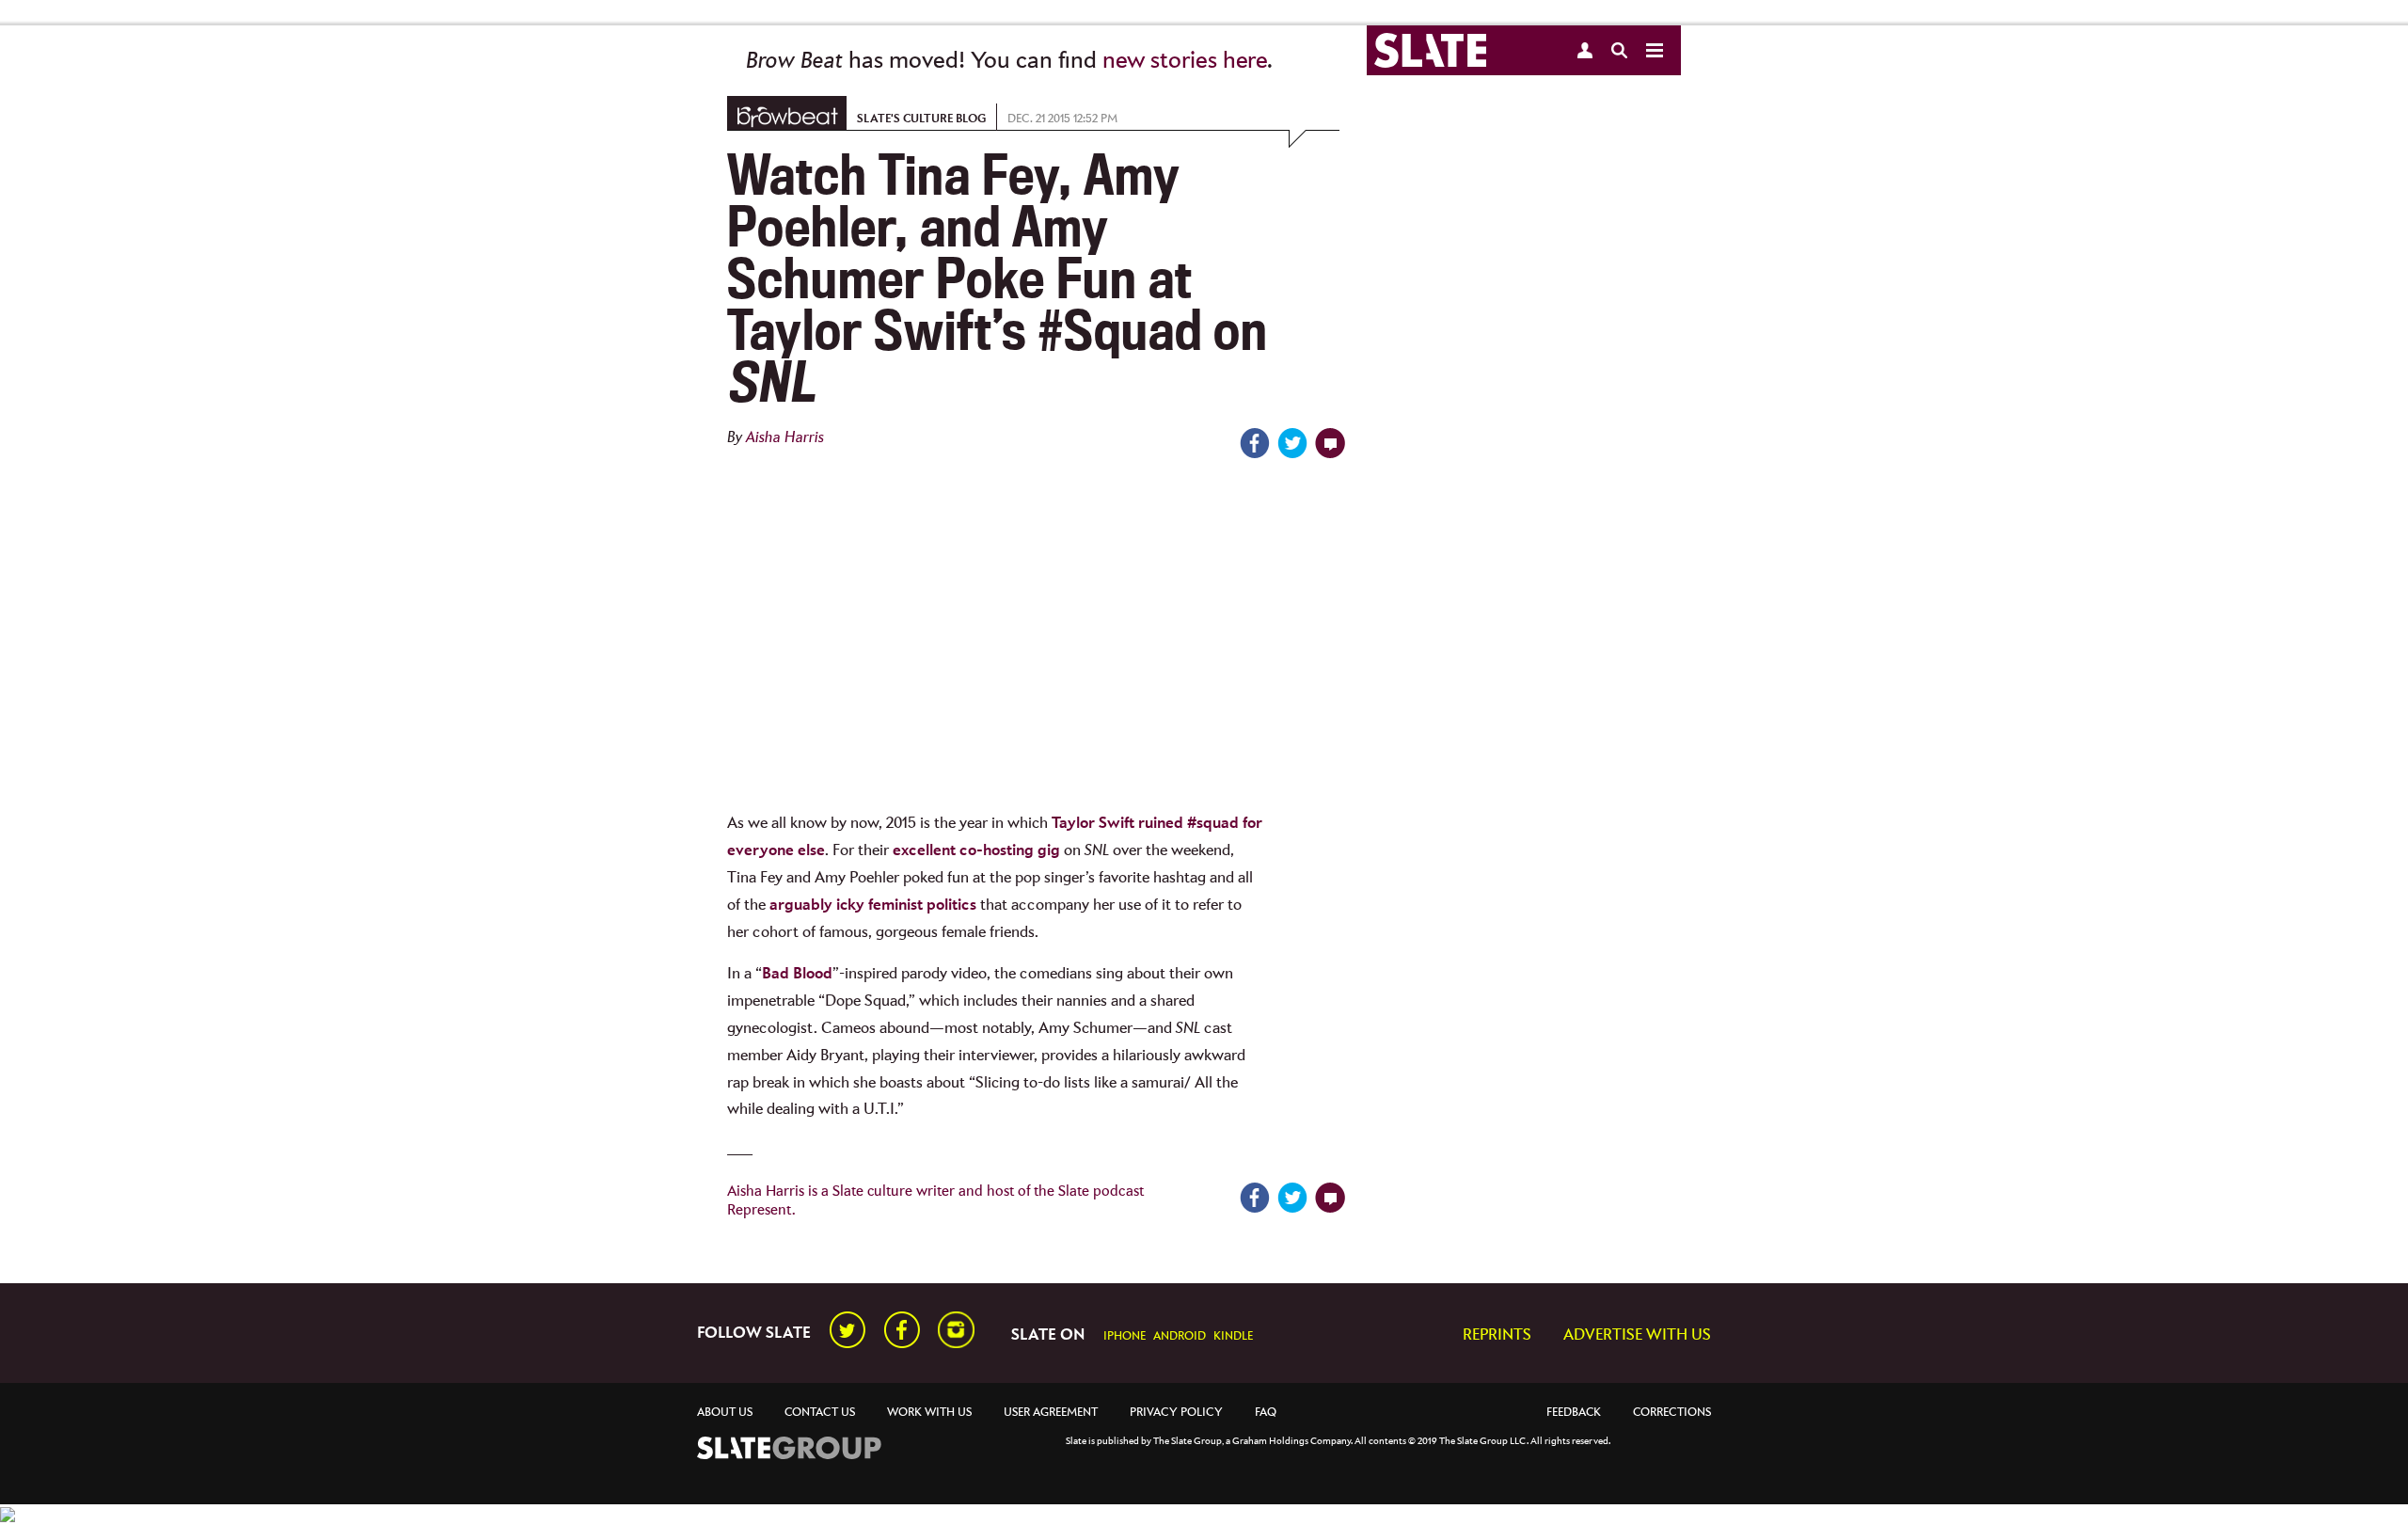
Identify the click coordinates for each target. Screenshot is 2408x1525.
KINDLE (1233, 1336)
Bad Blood (797, 974)
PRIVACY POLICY (1176, 1413)
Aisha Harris (785, 438)
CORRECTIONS (1672, 1413)
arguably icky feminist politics (873, 905)
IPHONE (1125, 1336)
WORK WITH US (929, 1413)
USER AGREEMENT (1051, 1413)
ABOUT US (725, 1413)
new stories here (1185, 61)
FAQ (1266, 1413)
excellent (924, 851)
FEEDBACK (1574, 1413)
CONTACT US (820, 1413)
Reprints (1497, 1335)
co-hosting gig (1010, 851)
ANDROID (1180, 1336)
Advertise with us (1637, 1335)
